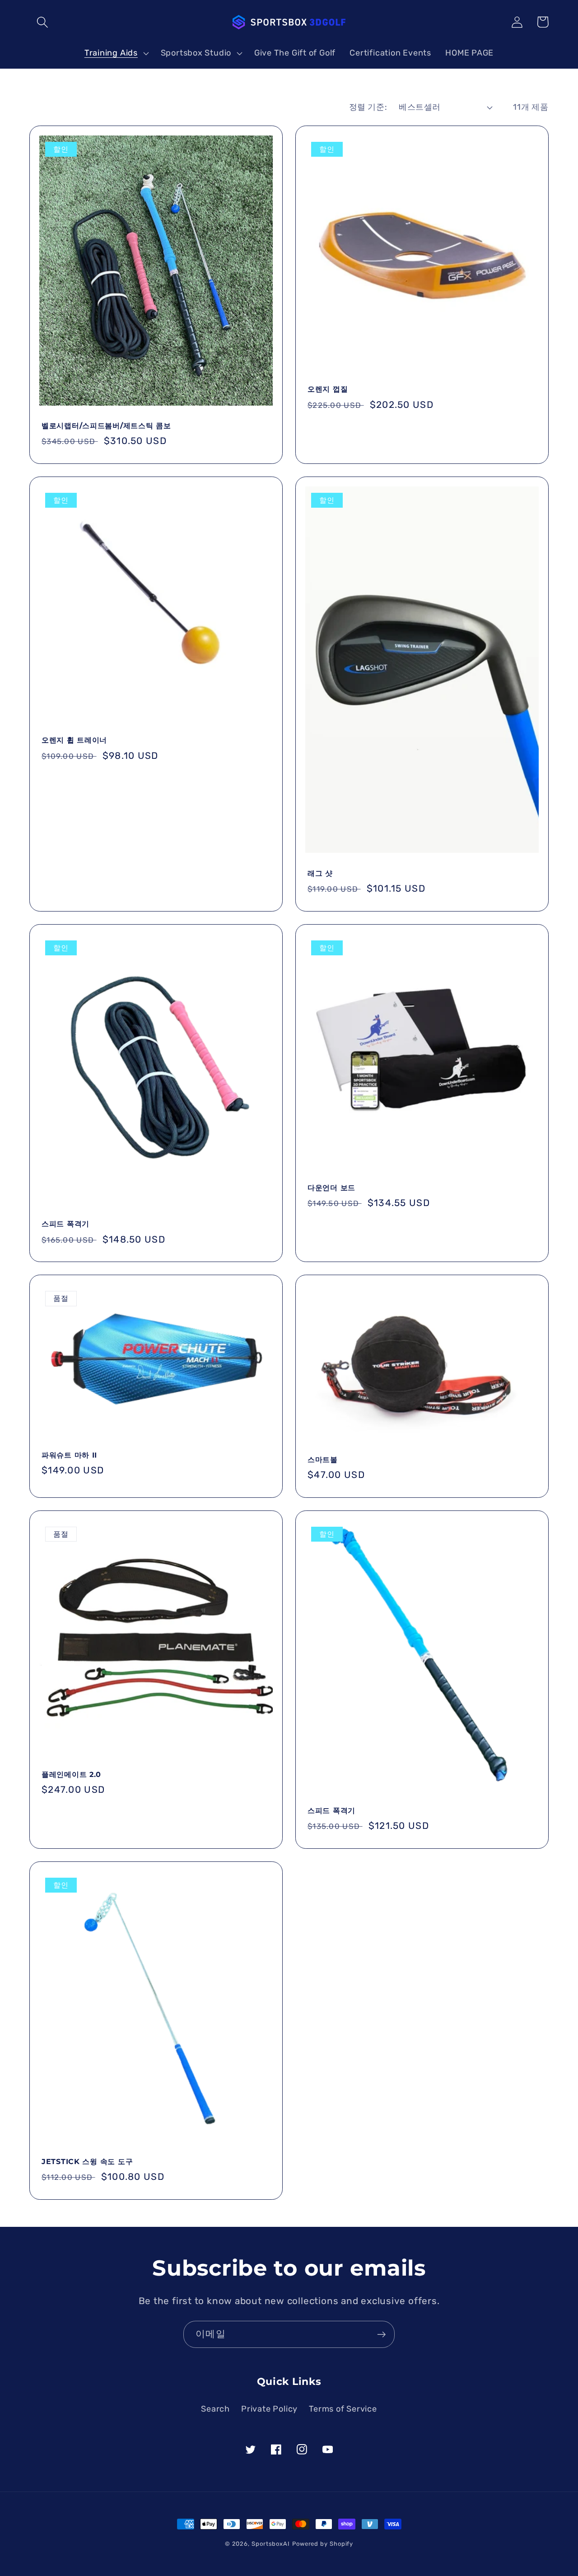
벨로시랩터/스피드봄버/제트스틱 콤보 (106, 426)
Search (215, 2409)
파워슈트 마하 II (69, 1455)
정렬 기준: (368, 107)
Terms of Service (343, 2409)
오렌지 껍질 (328, 389)
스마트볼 (323, 1460)
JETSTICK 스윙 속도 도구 (87, 2162)
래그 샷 (320, 873)
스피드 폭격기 (65, 1224)
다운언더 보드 (331, 1188)
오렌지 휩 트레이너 (74, 740)
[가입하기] (381, 2335)
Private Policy (269, 2409)
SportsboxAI (271, 2544)
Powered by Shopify (323, 2544)
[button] (42, 22)
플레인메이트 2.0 (71, 1774)
